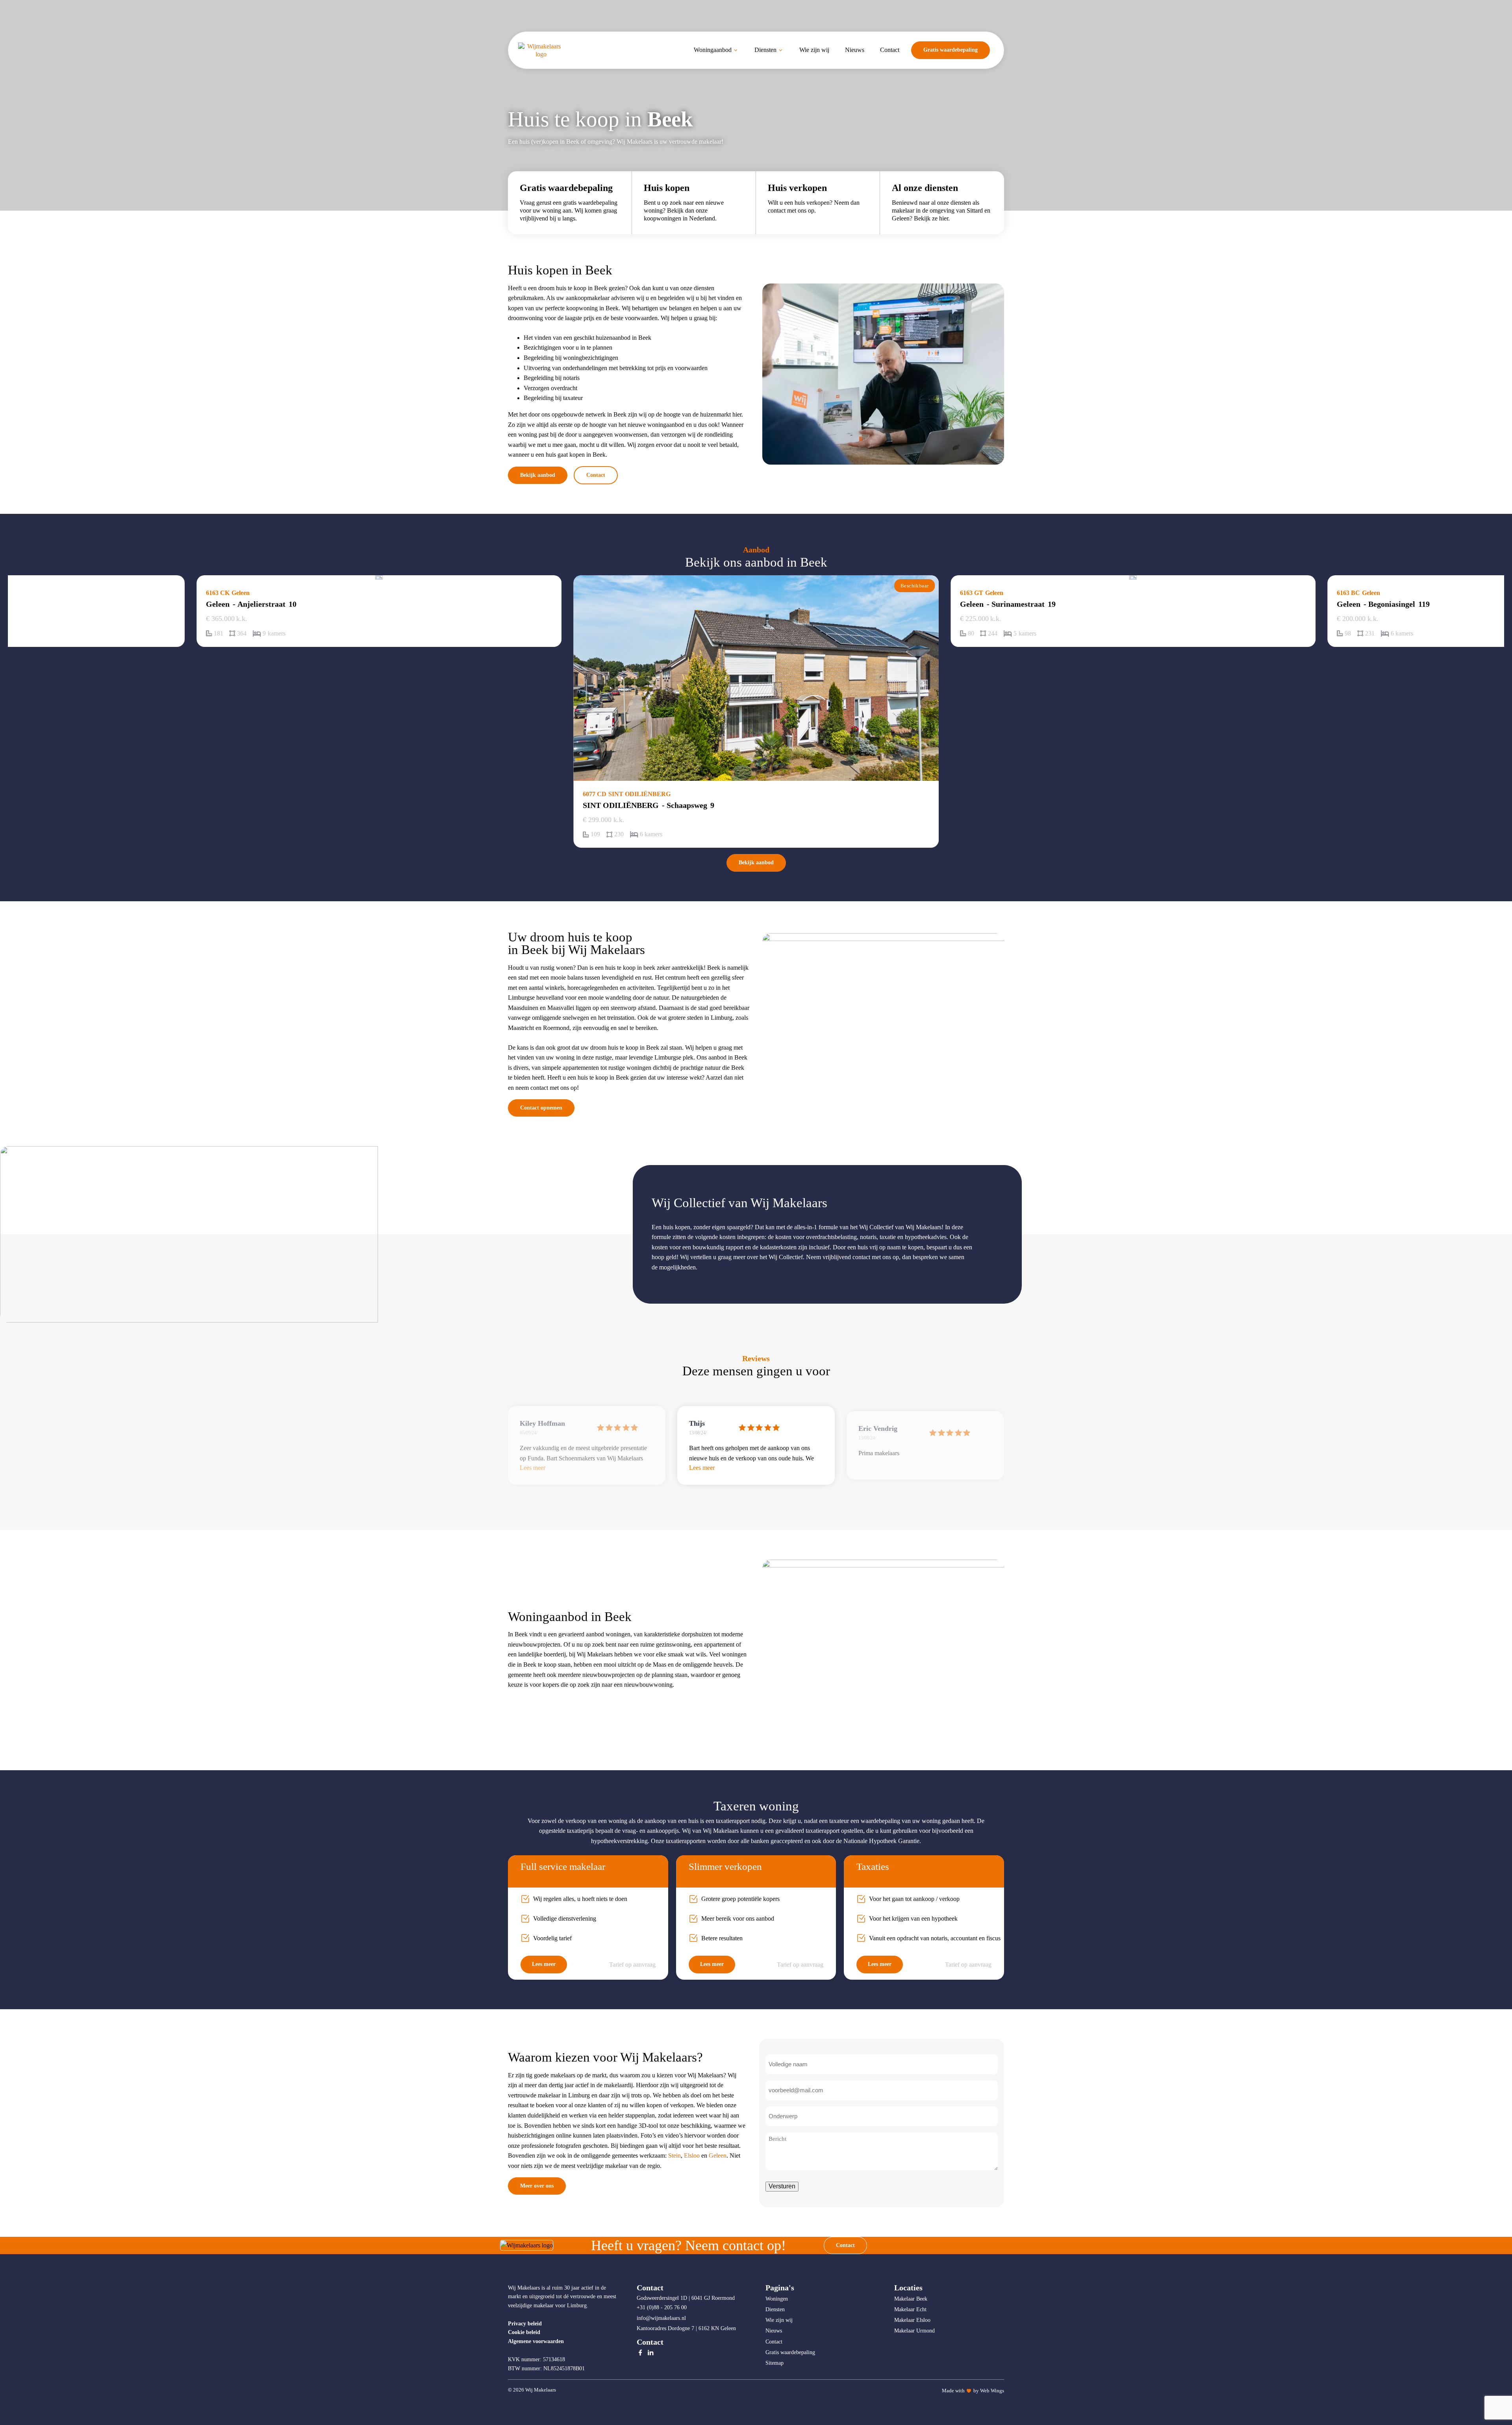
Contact (596, 475)
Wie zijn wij (779, 2320)
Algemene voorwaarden (536, 2341)
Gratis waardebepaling (951, 50)
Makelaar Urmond (914, 2331)
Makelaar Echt (910, 2309)
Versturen (782, 2186)
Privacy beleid (525, 2324)
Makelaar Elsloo (912, 2320)
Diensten (775, 2309)
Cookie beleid (524, 2332)
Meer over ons (537, 2186)
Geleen (718, 2155)
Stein (674, 2155)
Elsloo (692, 2155)
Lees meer (544, 1964)
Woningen (777, 2299)
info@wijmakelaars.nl (662, 2318)
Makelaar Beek (911, 2299)
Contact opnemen (541, 1108)
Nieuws (774, 2331)
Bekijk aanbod (538, 475)
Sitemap (775, 2363)
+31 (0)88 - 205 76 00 (662, 2307)
